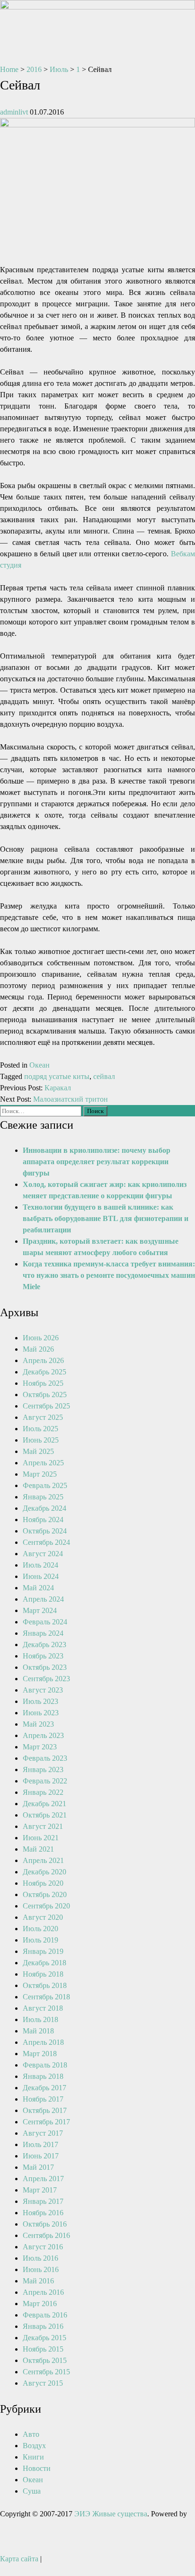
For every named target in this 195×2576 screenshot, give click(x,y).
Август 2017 (43, 2133)
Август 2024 (43, 1554)
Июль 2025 (40, 1429)
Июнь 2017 (41, 2156)
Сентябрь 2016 (46, 2235)
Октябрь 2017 (45, 2110)
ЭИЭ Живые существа (111, 2514)
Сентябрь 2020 (46, 1906)
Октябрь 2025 (45, 1395)
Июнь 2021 (41, 1838)
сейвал (104, 1076)
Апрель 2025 (43, 1463)
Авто (31, 2434)
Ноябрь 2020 (43, 1883)
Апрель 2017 (43, 2179)
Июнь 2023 (41, 1713)
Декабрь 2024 (44, 1508)
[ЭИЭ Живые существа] (97, 7)
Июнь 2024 (41, 1576)
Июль (59, 69)
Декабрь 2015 (44, 2338)
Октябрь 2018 (45, 1985)
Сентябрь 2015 (46, 2372)
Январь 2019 (43, 1951)
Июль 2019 (40, 1940)
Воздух (34, 2446)
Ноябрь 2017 (43, 2099)
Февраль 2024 (45, 1622)
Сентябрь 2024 (46, 1542)
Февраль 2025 (45, 1485)
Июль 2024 (40, 1565)
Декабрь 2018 (44, 1963)
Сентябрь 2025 (46, 1406)
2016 (34, 69)
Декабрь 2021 (44, 1804)
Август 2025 (43, 1417)
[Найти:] (42, 1110)
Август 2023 (43, 1690)
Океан (40, 1065)
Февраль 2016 (45, 2315)
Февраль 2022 (45, 1781)
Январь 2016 (43, 2326)
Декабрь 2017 (44, 2088)
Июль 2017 (40, 2144)
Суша (32, 2491)
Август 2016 (43, 2247)
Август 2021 (43, 1826)
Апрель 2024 (43, 1599)
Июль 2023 (40, 1701)
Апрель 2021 (43, 1860)
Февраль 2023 (45, 1758)
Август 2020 (43, 1917)
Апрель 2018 (43, 2042)
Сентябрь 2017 (46, 2122)
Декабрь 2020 (44, 1872)
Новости (37, 2468)
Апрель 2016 (43, 2292)
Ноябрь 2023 (43, 1656)
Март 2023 (40, 1747)
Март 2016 (40, 2304)
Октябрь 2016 (45, 2224)
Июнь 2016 (41, 2269)
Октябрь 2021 (45, 1815)
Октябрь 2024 (45, 1531)
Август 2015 (43, 2383)
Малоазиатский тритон (71, 1099)
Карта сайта (19, 2559)
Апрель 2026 (43, 1360)
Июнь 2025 (41, 1440)
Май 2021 (38, 1849)
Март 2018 (40, 2054)
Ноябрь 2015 (43, 2349)
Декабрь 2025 (44, 1372)
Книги (33, 2457)
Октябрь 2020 (45, 1894)
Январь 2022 (43, 1792)
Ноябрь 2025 (43, 1383)
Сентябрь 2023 (46, 1679)
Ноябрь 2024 (43, 1520)
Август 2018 (43, 2008)
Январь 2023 (43, 1769)
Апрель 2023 (43, 1735)
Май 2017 (38, 2167)
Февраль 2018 (45, 2065)
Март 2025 (40, 1474)
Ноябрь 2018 (43, 1974)
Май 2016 (38, 2281)
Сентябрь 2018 (46, 1997)
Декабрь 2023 (44, 1645)
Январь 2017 (43, 2201)
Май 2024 (38, 1588)
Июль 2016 (40, 2258)
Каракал (58, 1088)
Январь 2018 (43, 2076)
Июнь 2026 (41, 1338)
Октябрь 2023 (45, 1667)
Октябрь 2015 (45, 2360)
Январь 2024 (43, 1633)
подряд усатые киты (57, 1076)
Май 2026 (38, 1349)
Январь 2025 (43, 1497)
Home (9, 69)
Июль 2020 (40, 1929)
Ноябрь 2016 (43, 2213)
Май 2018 (38, 2031)
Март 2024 (40, 1610)
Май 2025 (38, 1451)
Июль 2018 (40, 2019)
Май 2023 (38, 1724)
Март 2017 (40, 2190)
